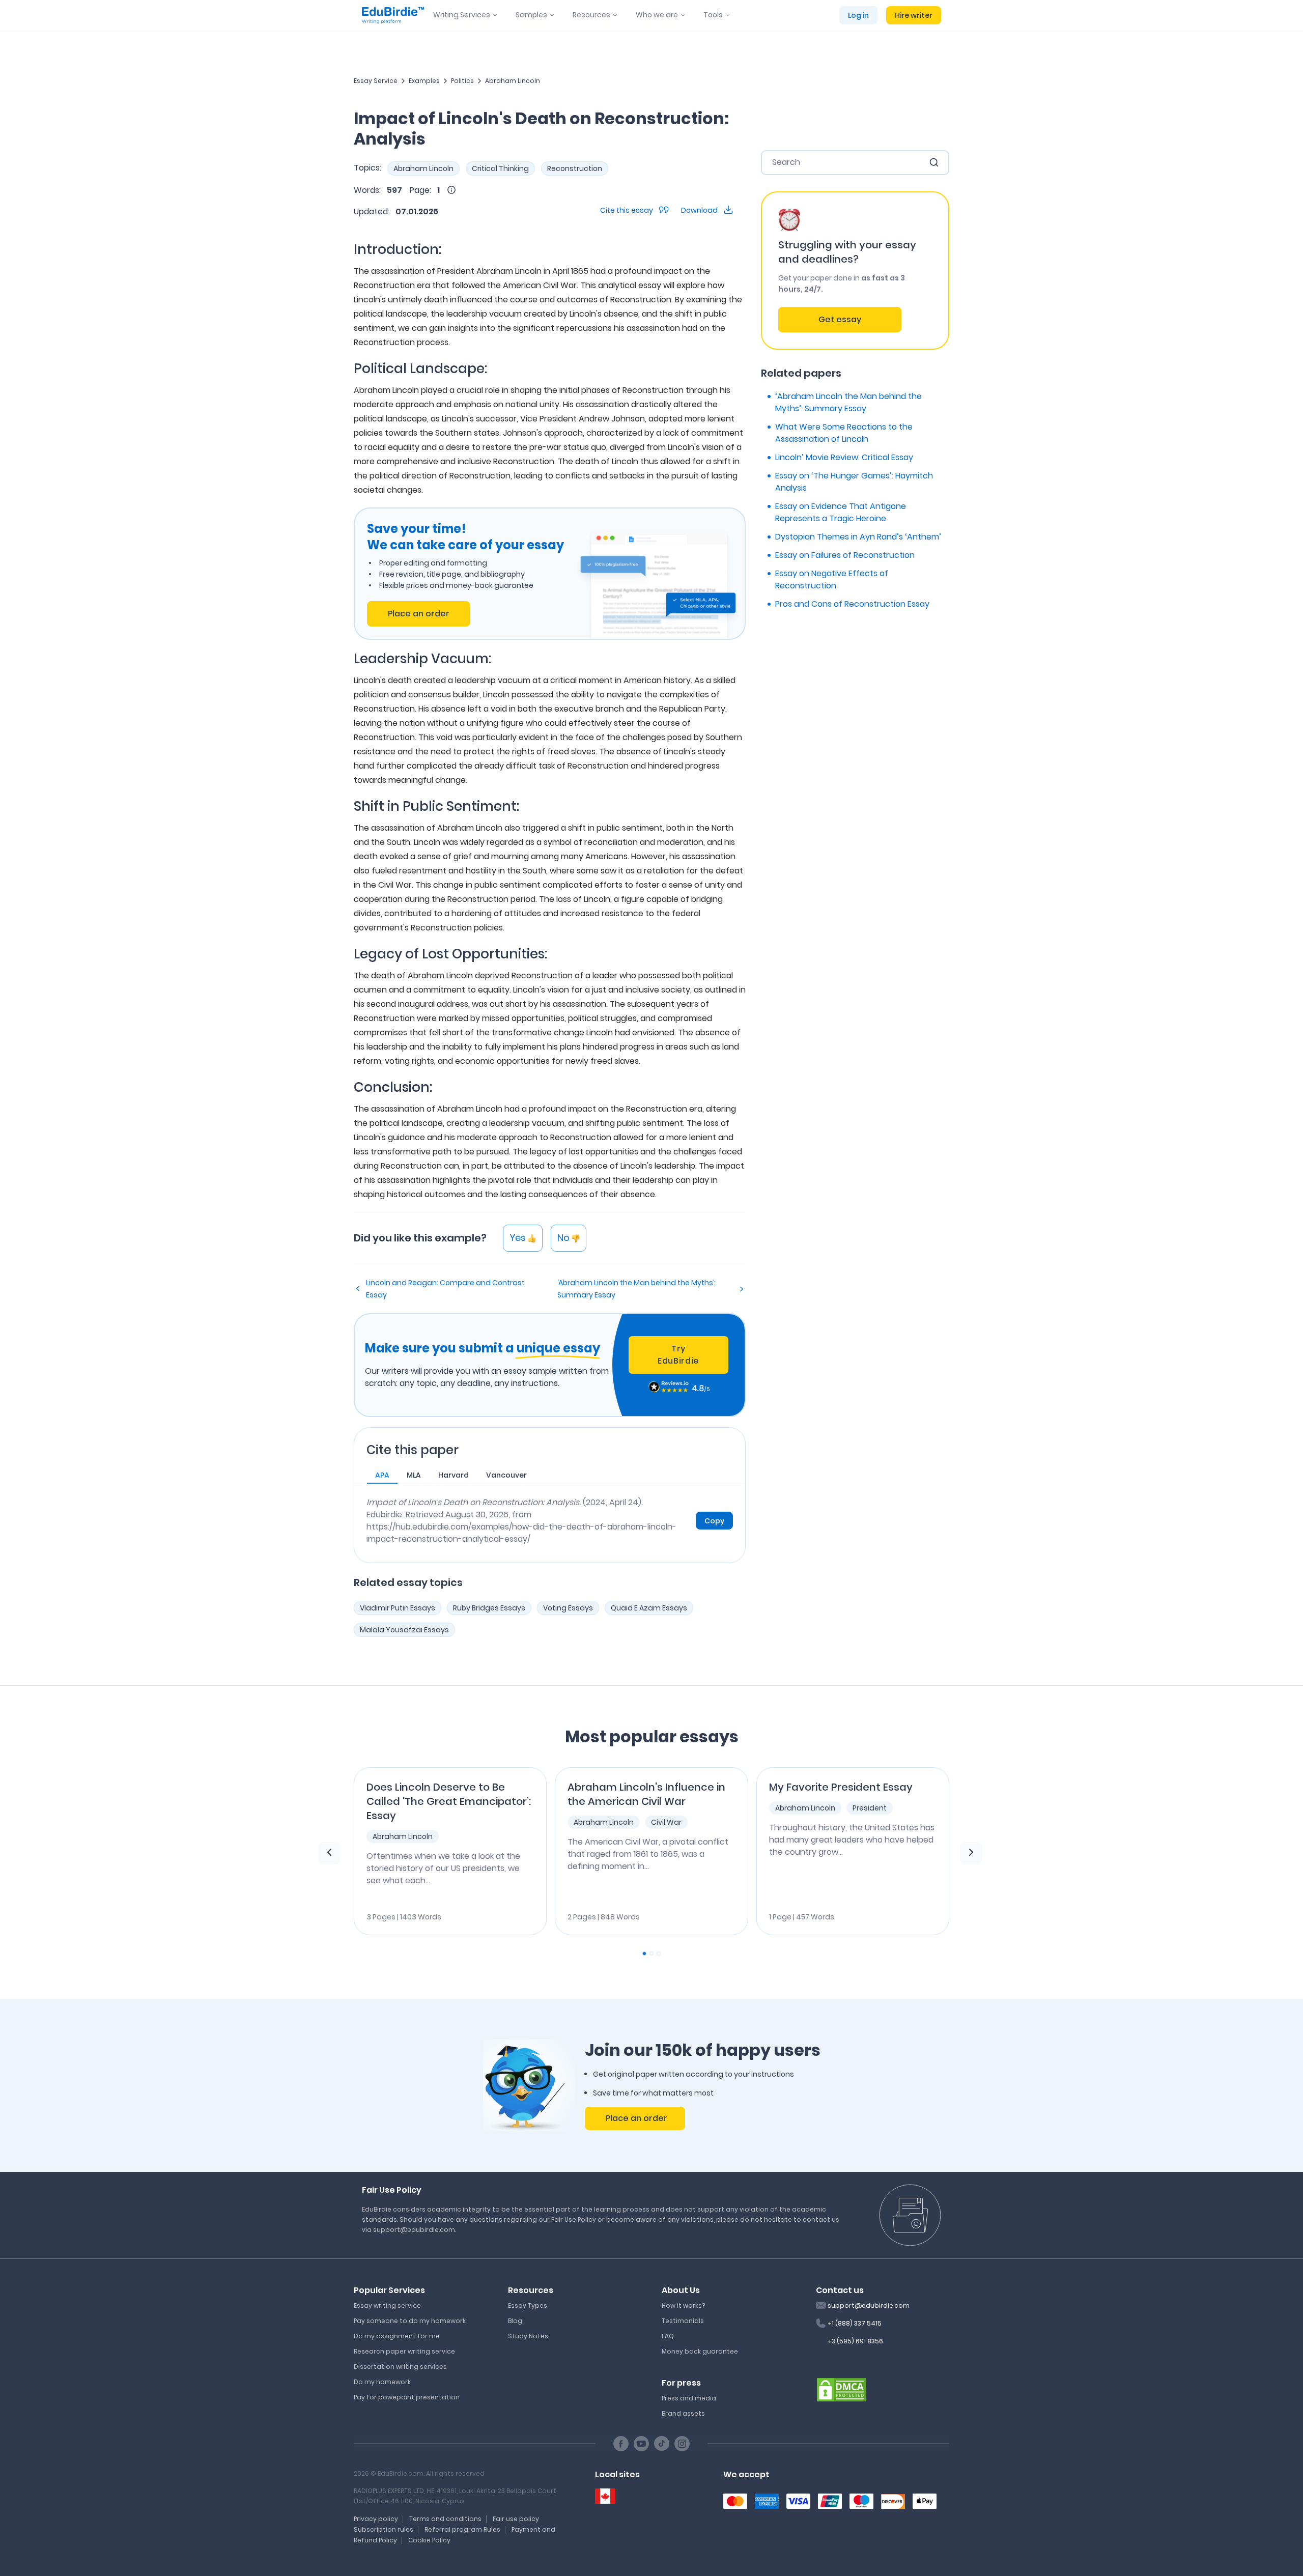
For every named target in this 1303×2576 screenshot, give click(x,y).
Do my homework (382, 2382)
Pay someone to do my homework (410, 2321)
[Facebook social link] (621, 2444)
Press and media (689, 2398)
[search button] (934, 162)
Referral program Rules (462, 2529)
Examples (424, 81)
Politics (462, 81)
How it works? (683, 2305)
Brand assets (683, 2413)
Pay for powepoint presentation (407, 2397)
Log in (858, 15)
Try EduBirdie (678, 1355)
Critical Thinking (500, 168)
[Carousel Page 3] (659, 1954)
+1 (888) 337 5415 (855, 2323)
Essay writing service (387, 2305)
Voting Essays (568, 1608)
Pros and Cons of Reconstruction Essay (852, 604)
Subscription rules (384, 2529)
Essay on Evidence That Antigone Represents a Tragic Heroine (841, 512)
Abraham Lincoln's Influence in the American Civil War (646, 1794)
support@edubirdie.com (869, 2305)
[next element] (971, 1853)
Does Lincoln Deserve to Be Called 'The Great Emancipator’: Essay (449, 1801)
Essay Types (528, 2305)
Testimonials (683, 2321)
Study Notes (528, 2336)
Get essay (840, 319)
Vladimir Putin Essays (398, 1608)
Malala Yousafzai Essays (404, 1630)
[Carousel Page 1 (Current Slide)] (644, 1954)
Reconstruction (575, 168)
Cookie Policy (429, 2540)
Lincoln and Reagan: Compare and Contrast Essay (445, 1289)
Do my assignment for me (397, 2336)
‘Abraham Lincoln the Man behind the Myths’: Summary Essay (636, 1289)
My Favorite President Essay (841, 1787)
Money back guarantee (700, 2351)
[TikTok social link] (662, 2444)
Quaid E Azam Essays (649, 1608)
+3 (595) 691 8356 (855, 2341)
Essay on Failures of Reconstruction (845, 555)
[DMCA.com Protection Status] (841, 2389)
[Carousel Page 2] (651, 1954)
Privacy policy (376, 2519)
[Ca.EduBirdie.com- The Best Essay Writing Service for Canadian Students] (605, 2496)
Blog (515, 2321)
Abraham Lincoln (513, 81)
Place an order (419, 614)
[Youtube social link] (641, 2444)
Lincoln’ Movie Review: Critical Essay (844, 457)
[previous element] (329, 1853)
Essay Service (376, 81)
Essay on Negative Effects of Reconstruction (832, 579)
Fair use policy (516, 2519)
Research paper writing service (404, 2351)
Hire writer (914, 15)
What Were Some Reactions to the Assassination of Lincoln (844, 433)
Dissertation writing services (400, 2367)
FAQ (668, 2336)
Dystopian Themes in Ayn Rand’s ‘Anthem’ (858, 537)
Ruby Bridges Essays (489, 1608)
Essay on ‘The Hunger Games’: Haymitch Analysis (854, 482)
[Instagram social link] (682, 2444)
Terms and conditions (445, 2519)
